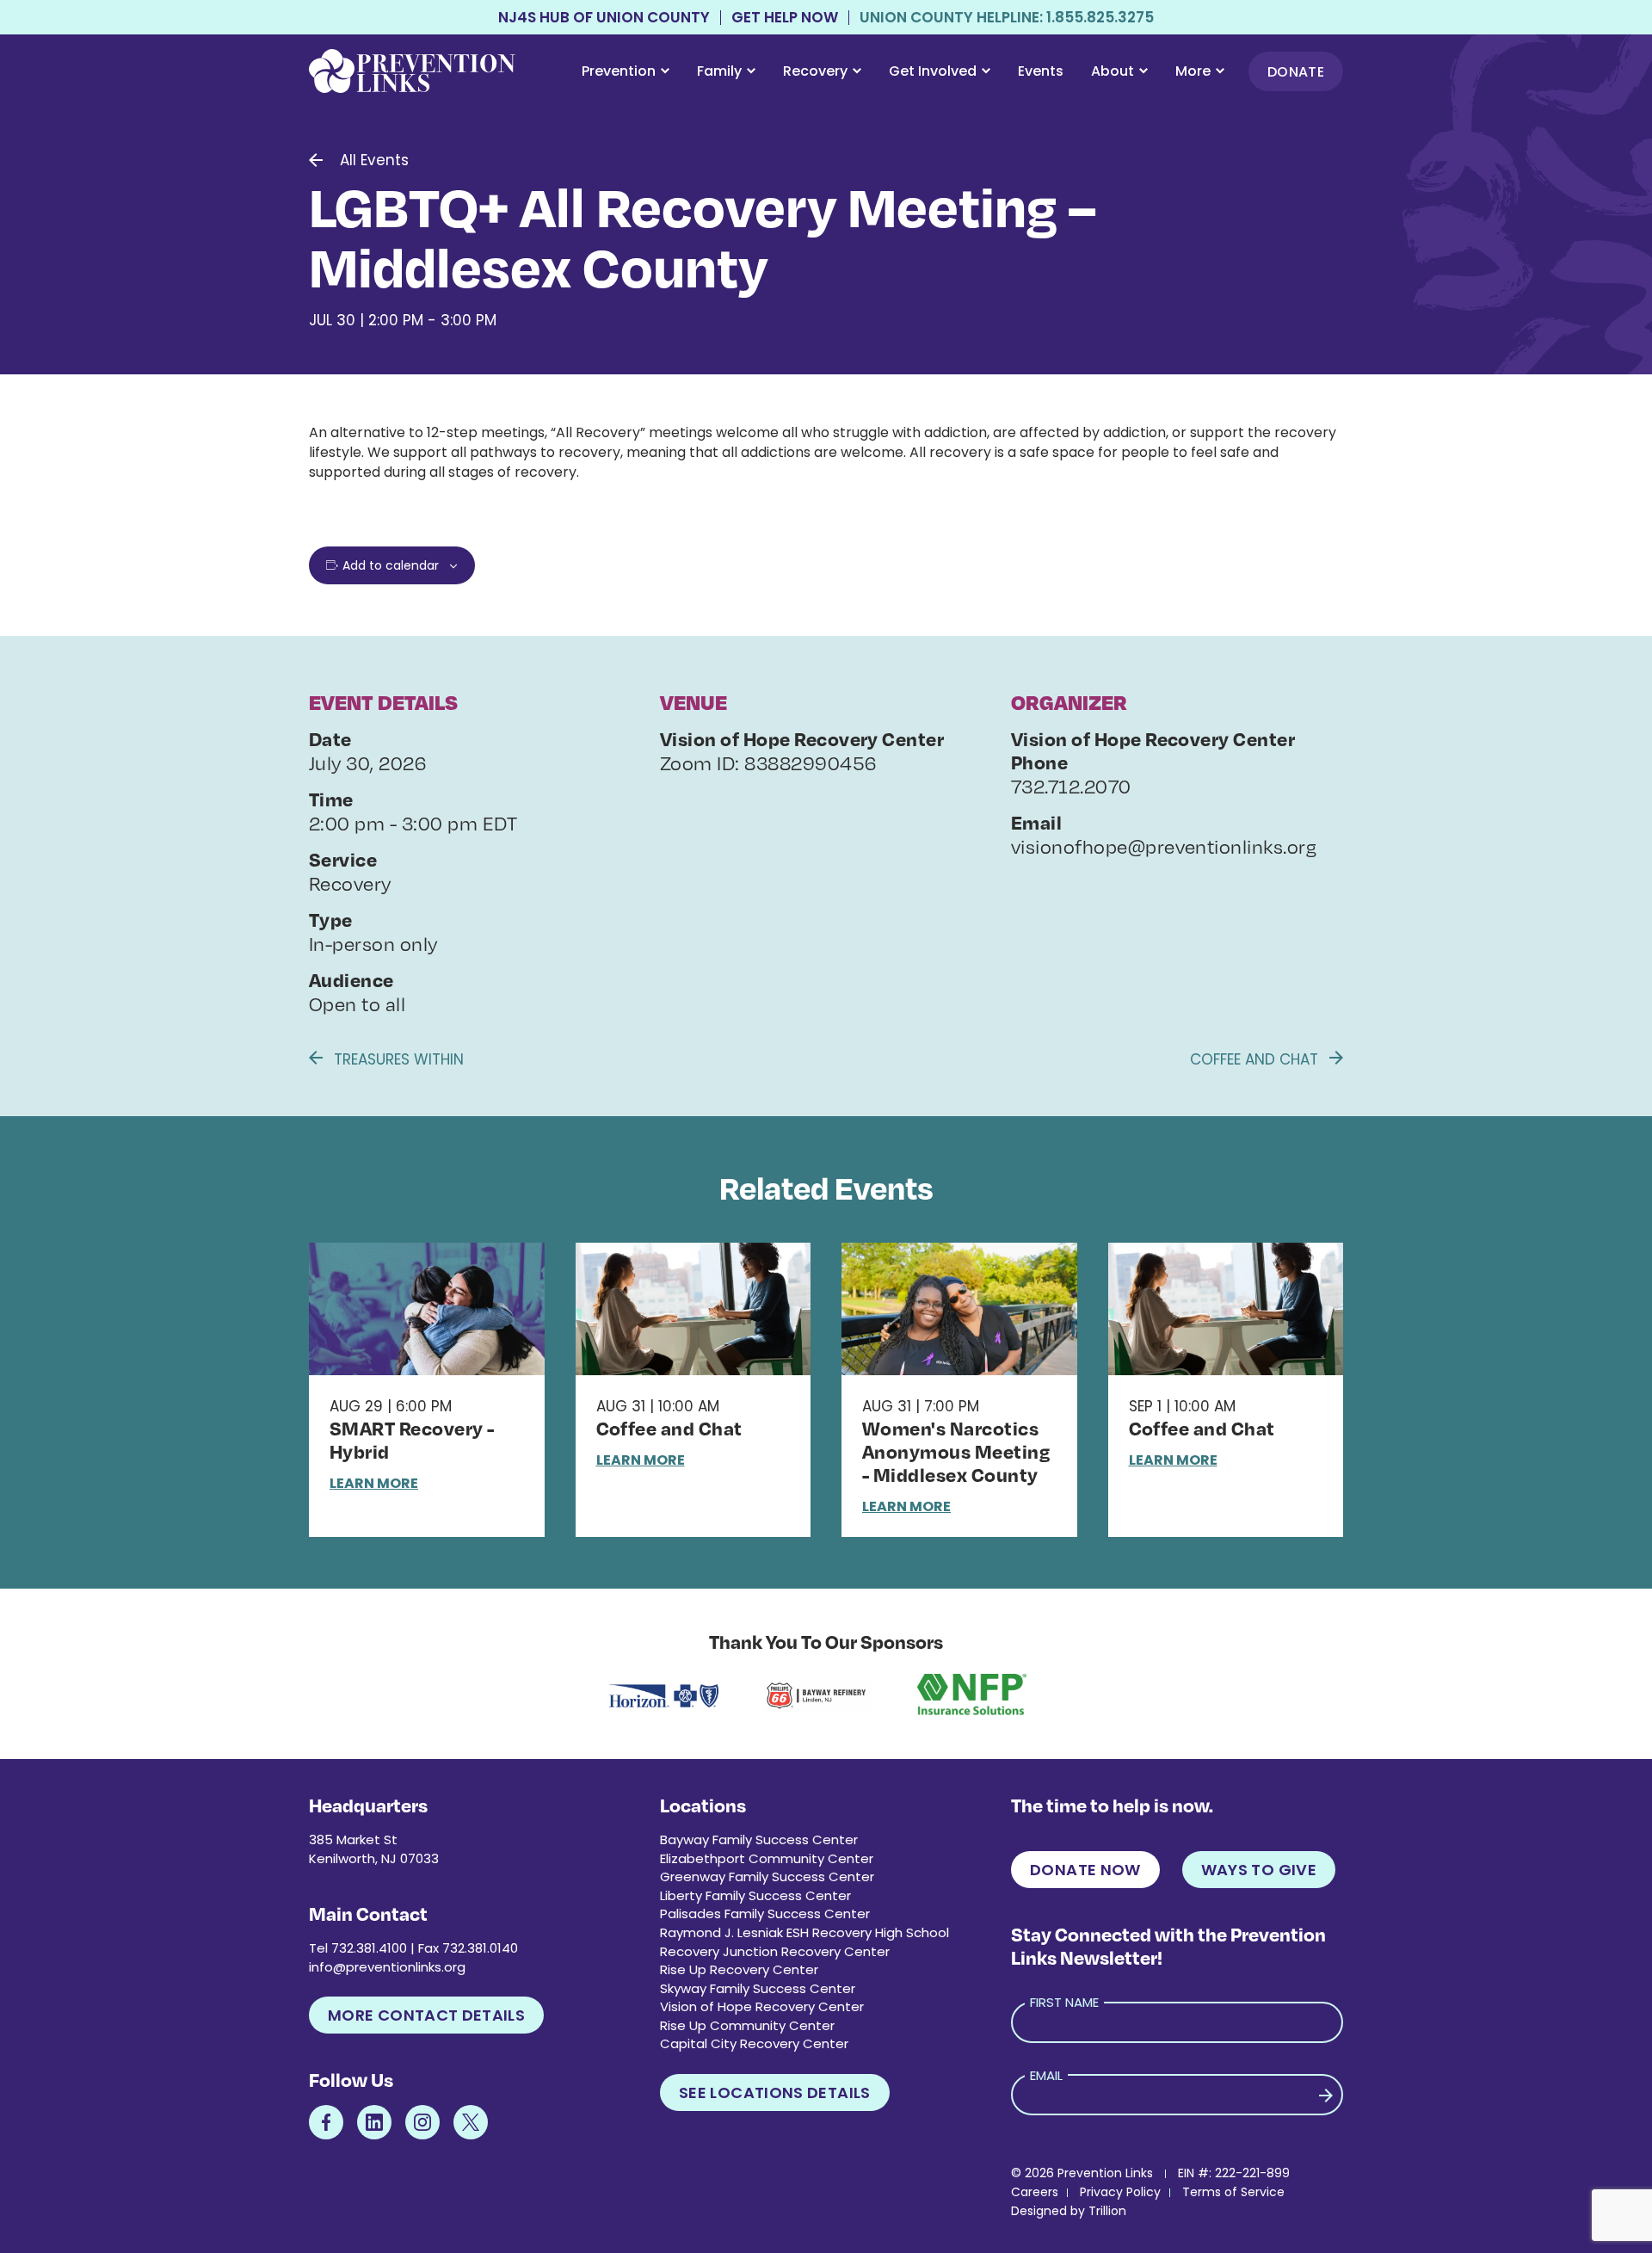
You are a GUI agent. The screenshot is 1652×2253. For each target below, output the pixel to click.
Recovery (815, 71)
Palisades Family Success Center (765, 1914)
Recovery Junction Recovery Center (775, 1951)
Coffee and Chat (1256, 1059)
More (1193, 71)
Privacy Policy (1120, 2192)
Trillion (1107, 2211)
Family (719, 71)
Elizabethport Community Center (767, 1858)
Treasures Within (397, 1059)
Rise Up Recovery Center (739, 1969)
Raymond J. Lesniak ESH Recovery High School (804, 1932)
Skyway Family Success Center (758, 1988)
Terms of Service (1233, 2192)
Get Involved (933, 71)
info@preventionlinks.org (387, 1967)
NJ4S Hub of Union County (604, 18)
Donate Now (1085, 1870)
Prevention (619, 71)
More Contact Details (426, 2015)
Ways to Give (1259, 1870)
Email (1046, 2075)
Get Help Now (785, 18)
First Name (1064, 2002)
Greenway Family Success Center (767, 1876)
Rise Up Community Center (747, 2025)
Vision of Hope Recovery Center (762, 2006)
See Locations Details (775, 2093)
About (1113, 71)
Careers (1035, 2192)
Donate (1296, 72)
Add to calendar (391, 565)
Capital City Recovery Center (754, 2043)
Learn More (374, 1483)
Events (1041, 71)
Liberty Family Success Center (755, 1895)
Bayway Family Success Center (759, 1839)
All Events (374, 160)
